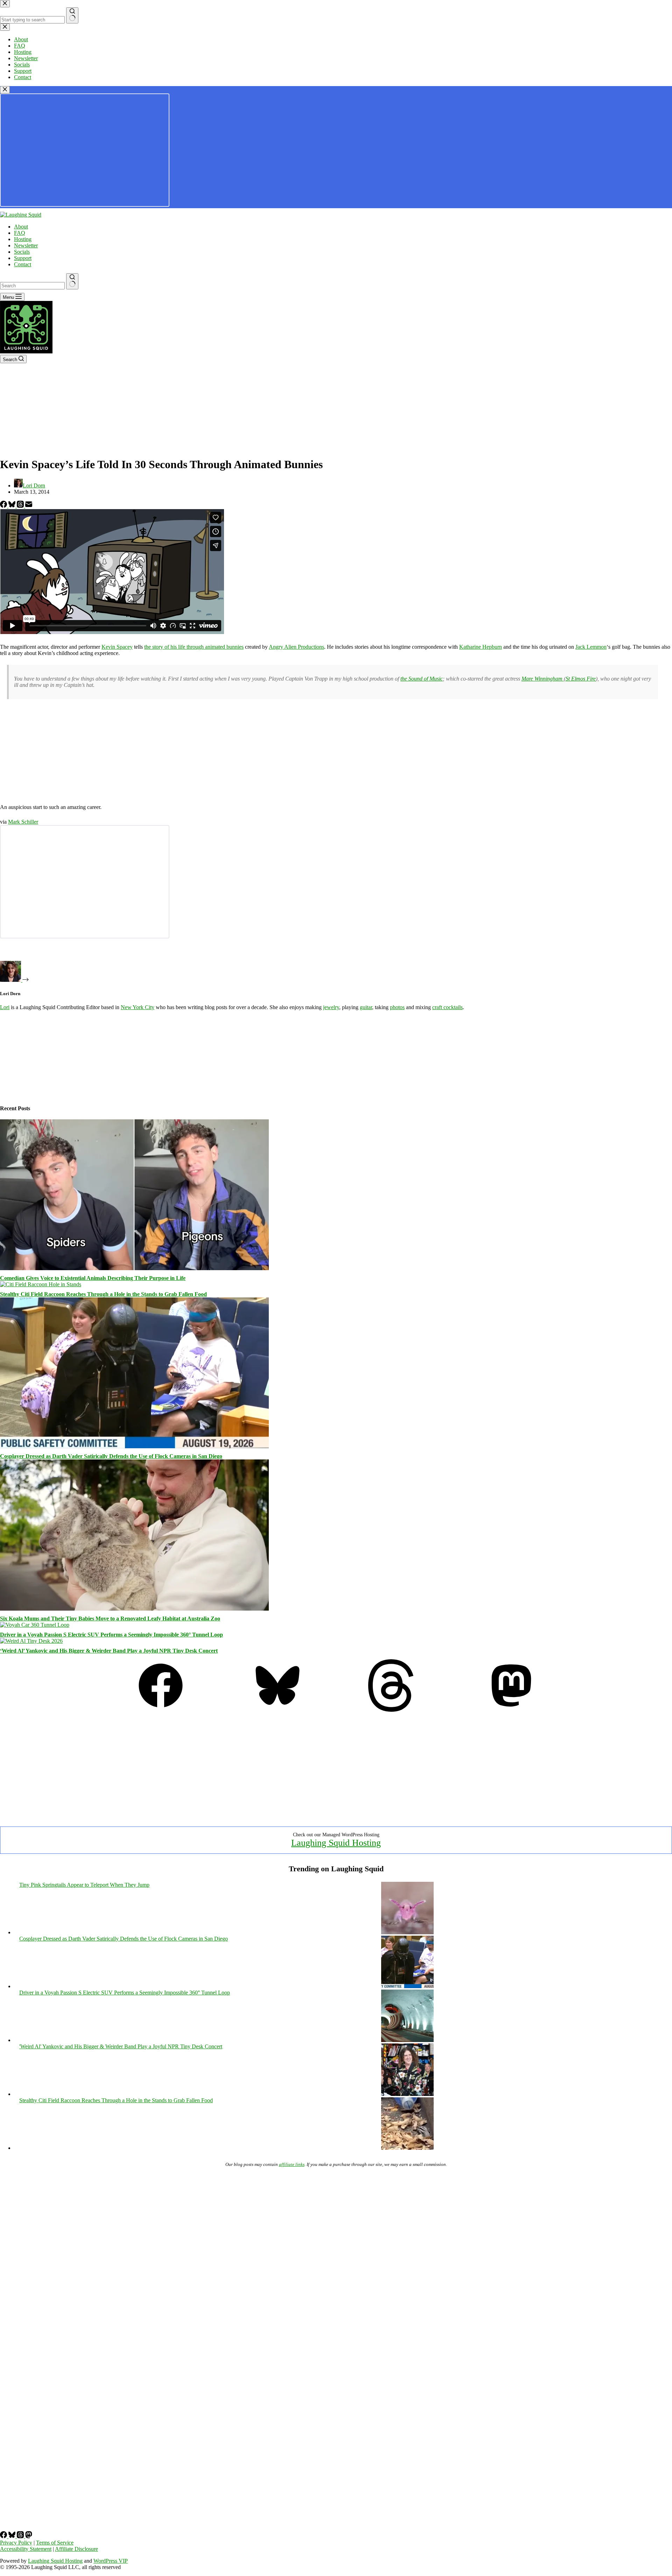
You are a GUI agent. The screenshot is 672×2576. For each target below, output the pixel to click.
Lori (5, 1007)
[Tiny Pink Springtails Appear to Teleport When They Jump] (407, 1932)
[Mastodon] (511, 1710)
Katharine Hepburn (481, 647)
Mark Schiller (23, 822)
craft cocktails (447, 1007)
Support (23, 258)
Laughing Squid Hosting (336, 1843)
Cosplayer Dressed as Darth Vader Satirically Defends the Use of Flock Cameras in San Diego (111, 1456)
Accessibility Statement (26, 2549)
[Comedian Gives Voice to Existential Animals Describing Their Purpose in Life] (134, 1268)
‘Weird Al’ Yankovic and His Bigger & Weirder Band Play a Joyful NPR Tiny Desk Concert (109, 1651)
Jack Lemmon (591, 647)
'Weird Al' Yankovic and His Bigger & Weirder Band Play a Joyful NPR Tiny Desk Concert (121, 2046)
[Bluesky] (13, 506)
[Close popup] (5, 90)
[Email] (29, 506)
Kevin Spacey (117, 647)
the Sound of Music (422, 679)
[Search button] (72, 281)
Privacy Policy (16, 2543)
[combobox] (32, 286)
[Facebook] (4, 506)
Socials (22, 252)
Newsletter (26, 245)
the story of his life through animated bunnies (194, 647)
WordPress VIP (111, 2561)
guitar (366, 1007)
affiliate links (292, 2164)
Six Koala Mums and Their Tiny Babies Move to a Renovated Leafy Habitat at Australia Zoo (110, 1618)
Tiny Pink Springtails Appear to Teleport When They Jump (84, 1885)
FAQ (20, 233)
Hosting (23, 239)
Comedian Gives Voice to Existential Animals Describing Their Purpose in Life (93, 1278)
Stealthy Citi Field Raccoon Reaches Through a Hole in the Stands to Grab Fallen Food (103, 1294)
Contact (23, 264)
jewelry (331, 1007)
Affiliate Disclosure (76, 2549)
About (21, 227)
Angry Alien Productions (296, 647)
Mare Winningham (543, 679)
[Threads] (21, 506)
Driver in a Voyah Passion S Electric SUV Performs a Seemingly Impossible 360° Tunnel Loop (111, 1635)
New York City (138, 1007)
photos (397, 1007)
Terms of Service (55, 2543)
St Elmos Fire (581, 679)
